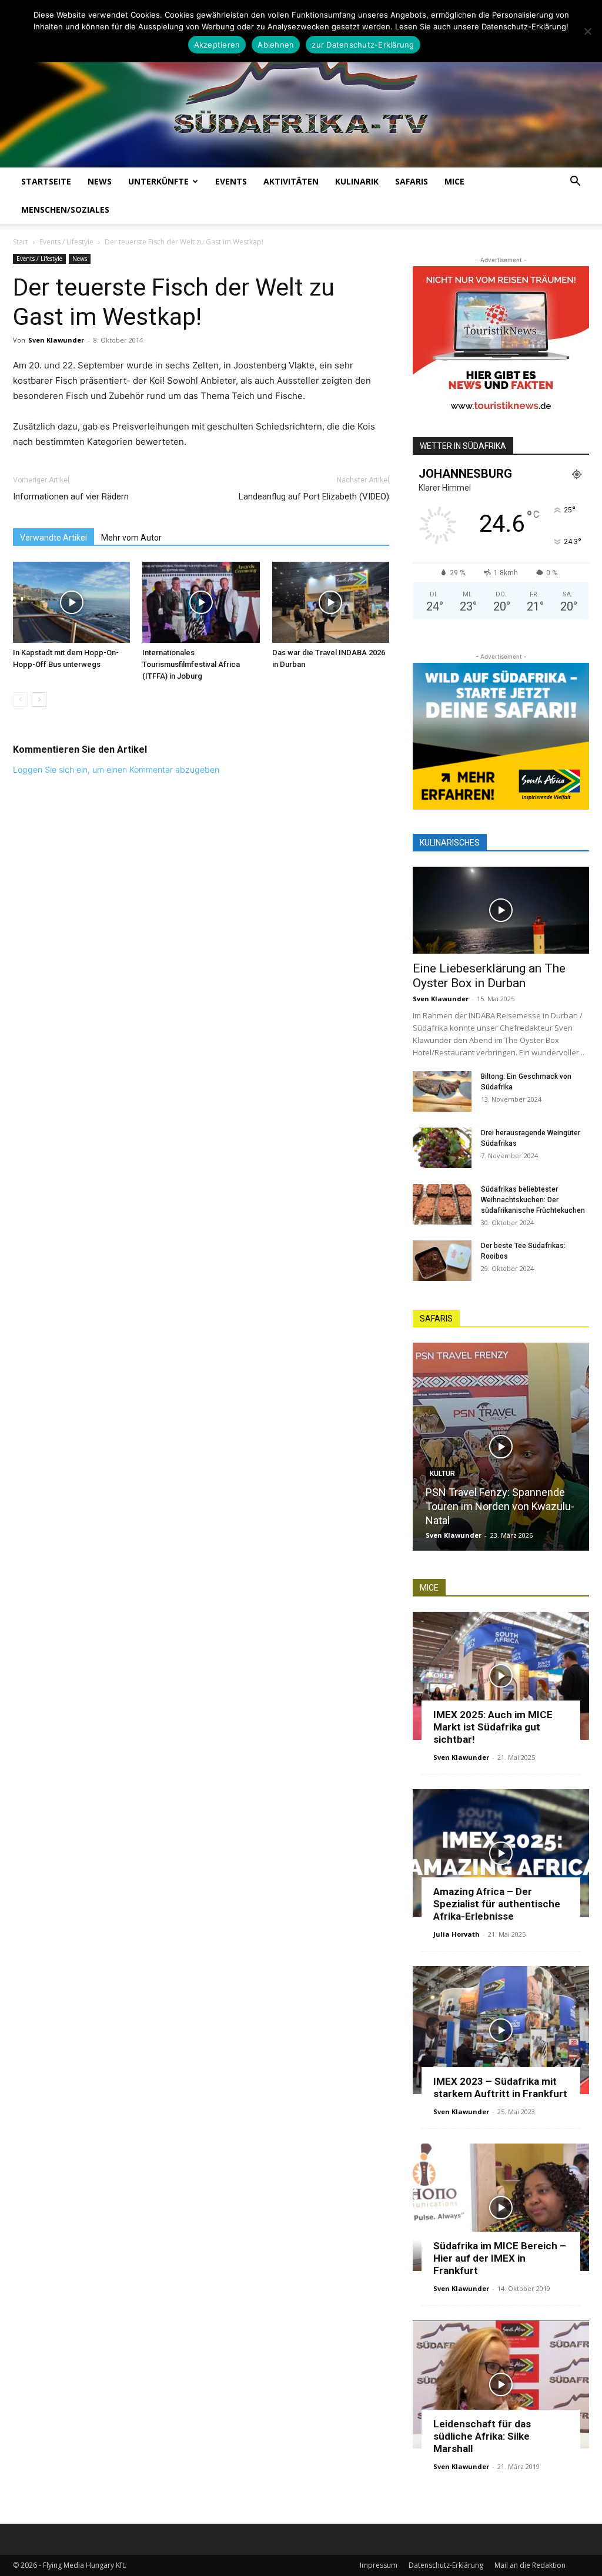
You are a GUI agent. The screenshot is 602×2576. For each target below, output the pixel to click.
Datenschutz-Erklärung (446, 2565)
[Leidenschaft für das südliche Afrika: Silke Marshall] (501, 2384)
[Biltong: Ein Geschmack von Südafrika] (442, 1091)
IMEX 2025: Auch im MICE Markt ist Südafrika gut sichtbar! (493, 1727)
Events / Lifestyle (66, 242)
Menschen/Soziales (65, 209)
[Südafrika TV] (301, 92)
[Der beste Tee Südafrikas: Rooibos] (442, 1261)
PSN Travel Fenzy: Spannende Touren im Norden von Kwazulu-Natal (500, 1506)
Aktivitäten (291, 181)
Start (21, 242)
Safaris (412, 181)
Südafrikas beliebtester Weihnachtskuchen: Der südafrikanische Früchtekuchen (533, 1200)
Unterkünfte (158, 181)
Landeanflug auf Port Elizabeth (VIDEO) (314, 497)
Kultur (442, 1474)
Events (231, 181)
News (100, 181)
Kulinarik (357, 181)
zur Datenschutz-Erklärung (363, 45)
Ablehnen (276, 45)
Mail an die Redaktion (530, 2565)
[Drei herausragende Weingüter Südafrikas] (442, 1148)
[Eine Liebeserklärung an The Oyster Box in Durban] (501, 910)
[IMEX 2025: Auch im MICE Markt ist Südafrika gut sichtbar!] (501, 1676)
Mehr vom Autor (131, 538)
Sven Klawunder (56, 340)
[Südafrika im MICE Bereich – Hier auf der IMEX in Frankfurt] (501, 2208)
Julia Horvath (456, 1934)
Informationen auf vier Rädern (71, 497)
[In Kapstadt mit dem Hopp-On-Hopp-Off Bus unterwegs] (71, 602)
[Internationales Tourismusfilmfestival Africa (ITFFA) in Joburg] (201, 602)
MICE (454, 181)
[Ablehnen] (587, 31)
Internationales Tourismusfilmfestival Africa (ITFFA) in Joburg (191, 664)
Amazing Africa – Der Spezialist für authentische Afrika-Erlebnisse (497, 1904)
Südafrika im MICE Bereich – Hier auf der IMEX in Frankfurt (500, 2258)
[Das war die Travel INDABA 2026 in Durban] (331, 602)
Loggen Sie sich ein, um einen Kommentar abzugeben (116, 769)
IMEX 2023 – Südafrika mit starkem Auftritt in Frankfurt (500, 2087)
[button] (575, 182)
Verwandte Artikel (53, 538)
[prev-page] (20, 700)
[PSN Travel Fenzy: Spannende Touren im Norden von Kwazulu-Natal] (501, 1447)
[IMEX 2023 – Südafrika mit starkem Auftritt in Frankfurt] (501, 2030)
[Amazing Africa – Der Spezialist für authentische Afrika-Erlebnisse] (501, 1853)
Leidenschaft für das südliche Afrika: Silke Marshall (482, 2436)
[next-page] (39, 700)
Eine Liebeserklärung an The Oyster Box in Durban (489, 976)
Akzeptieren (217, 45)
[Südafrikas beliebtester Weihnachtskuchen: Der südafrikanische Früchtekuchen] (442, 1204)
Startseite (46, 181)
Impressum (379, 2565)
